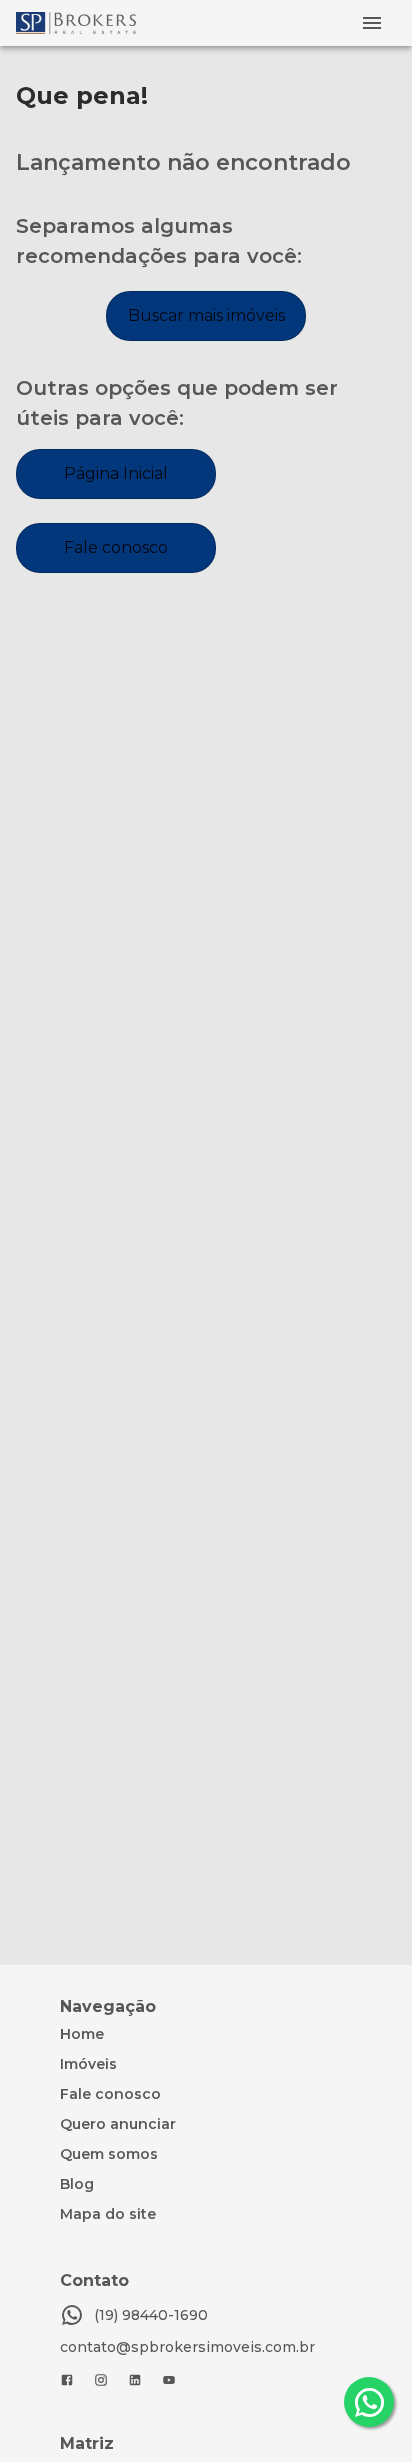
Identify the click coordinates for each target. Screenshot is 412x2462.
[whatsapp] (369, 2402)
